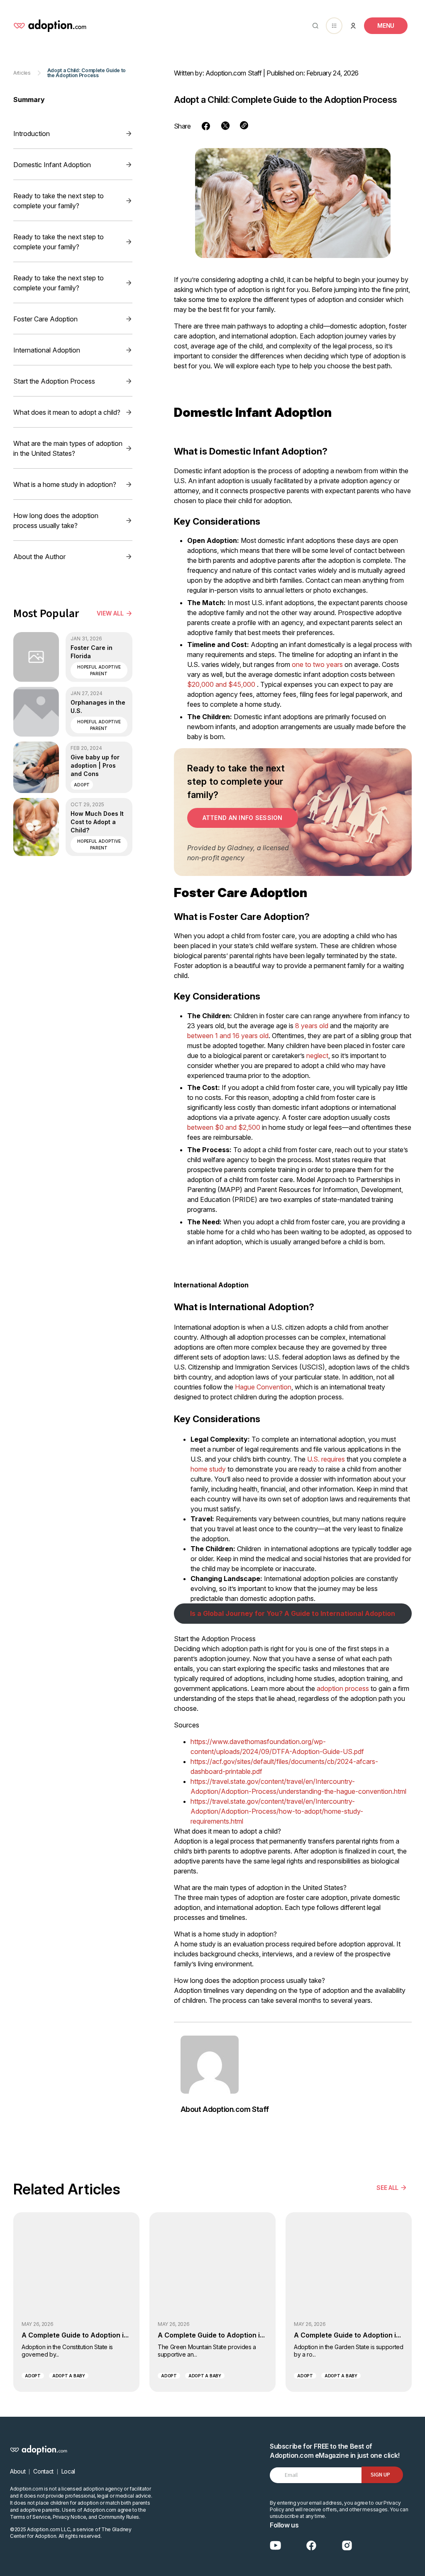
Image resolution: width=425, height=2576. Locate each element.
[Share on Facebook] (206, 126)
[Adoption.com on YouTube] (276, 2546)
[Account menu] (353, 26)
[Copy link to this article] (244, 125)
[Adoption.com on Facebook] (311, 2546)
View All (110, 613)
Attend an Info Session (243, 818)
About (18, 2471)
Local (68, 2471)
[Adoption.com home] (50, 26)
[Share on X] (225, 126)
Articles (22, 73)
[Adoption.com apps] (334, 26)
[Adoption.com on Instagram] (347, 2546)
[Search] (314, 26)
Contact (43, 2471)
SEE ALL (387, 2188)
